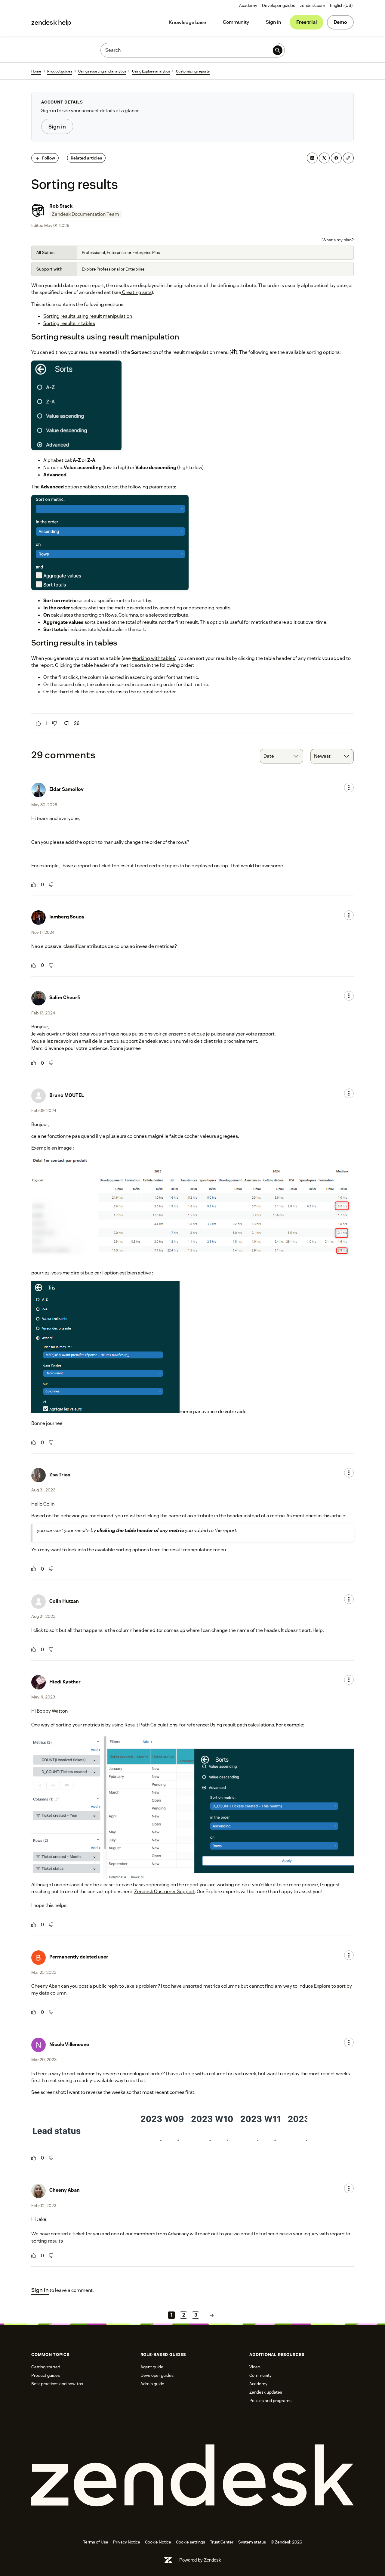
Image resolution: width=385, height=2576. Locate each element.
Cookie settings (191, 2542)
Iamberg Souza (67, 917)
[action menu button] (349, 788)
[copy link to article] (348, 158)
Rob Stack (61, 206)
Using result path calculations (242, 1725)
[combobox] (282, 756)
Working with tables (153, 658)
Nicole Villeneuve (69, 2044)
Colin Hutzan (64, 1601)
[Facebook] (336, 158)
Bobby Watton (52, 1711)
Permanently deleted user (79, 1957)
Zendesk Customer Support (165, 1892)
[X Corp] (324, 158)
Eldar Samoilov (66, 789)
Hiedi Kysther (65, 1682)
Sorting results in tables (69, 323)
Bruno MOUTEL (67, 1095)
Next (212, 2315)
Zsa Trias (60, 1475)
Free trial (306, 22)
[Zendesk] (192, 2476)
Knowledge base (188, 22)
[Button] (38, 723)
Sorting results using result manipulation (88, 316)
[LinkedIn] (312, 158)
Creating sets (136, 292)
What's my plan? (338, 240)
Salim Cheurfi (65, 997)
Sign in (274, 22)
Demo (340, 22)
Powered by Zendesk (200, 2560)
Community (236, 22)
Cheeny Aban (46, 1986)
